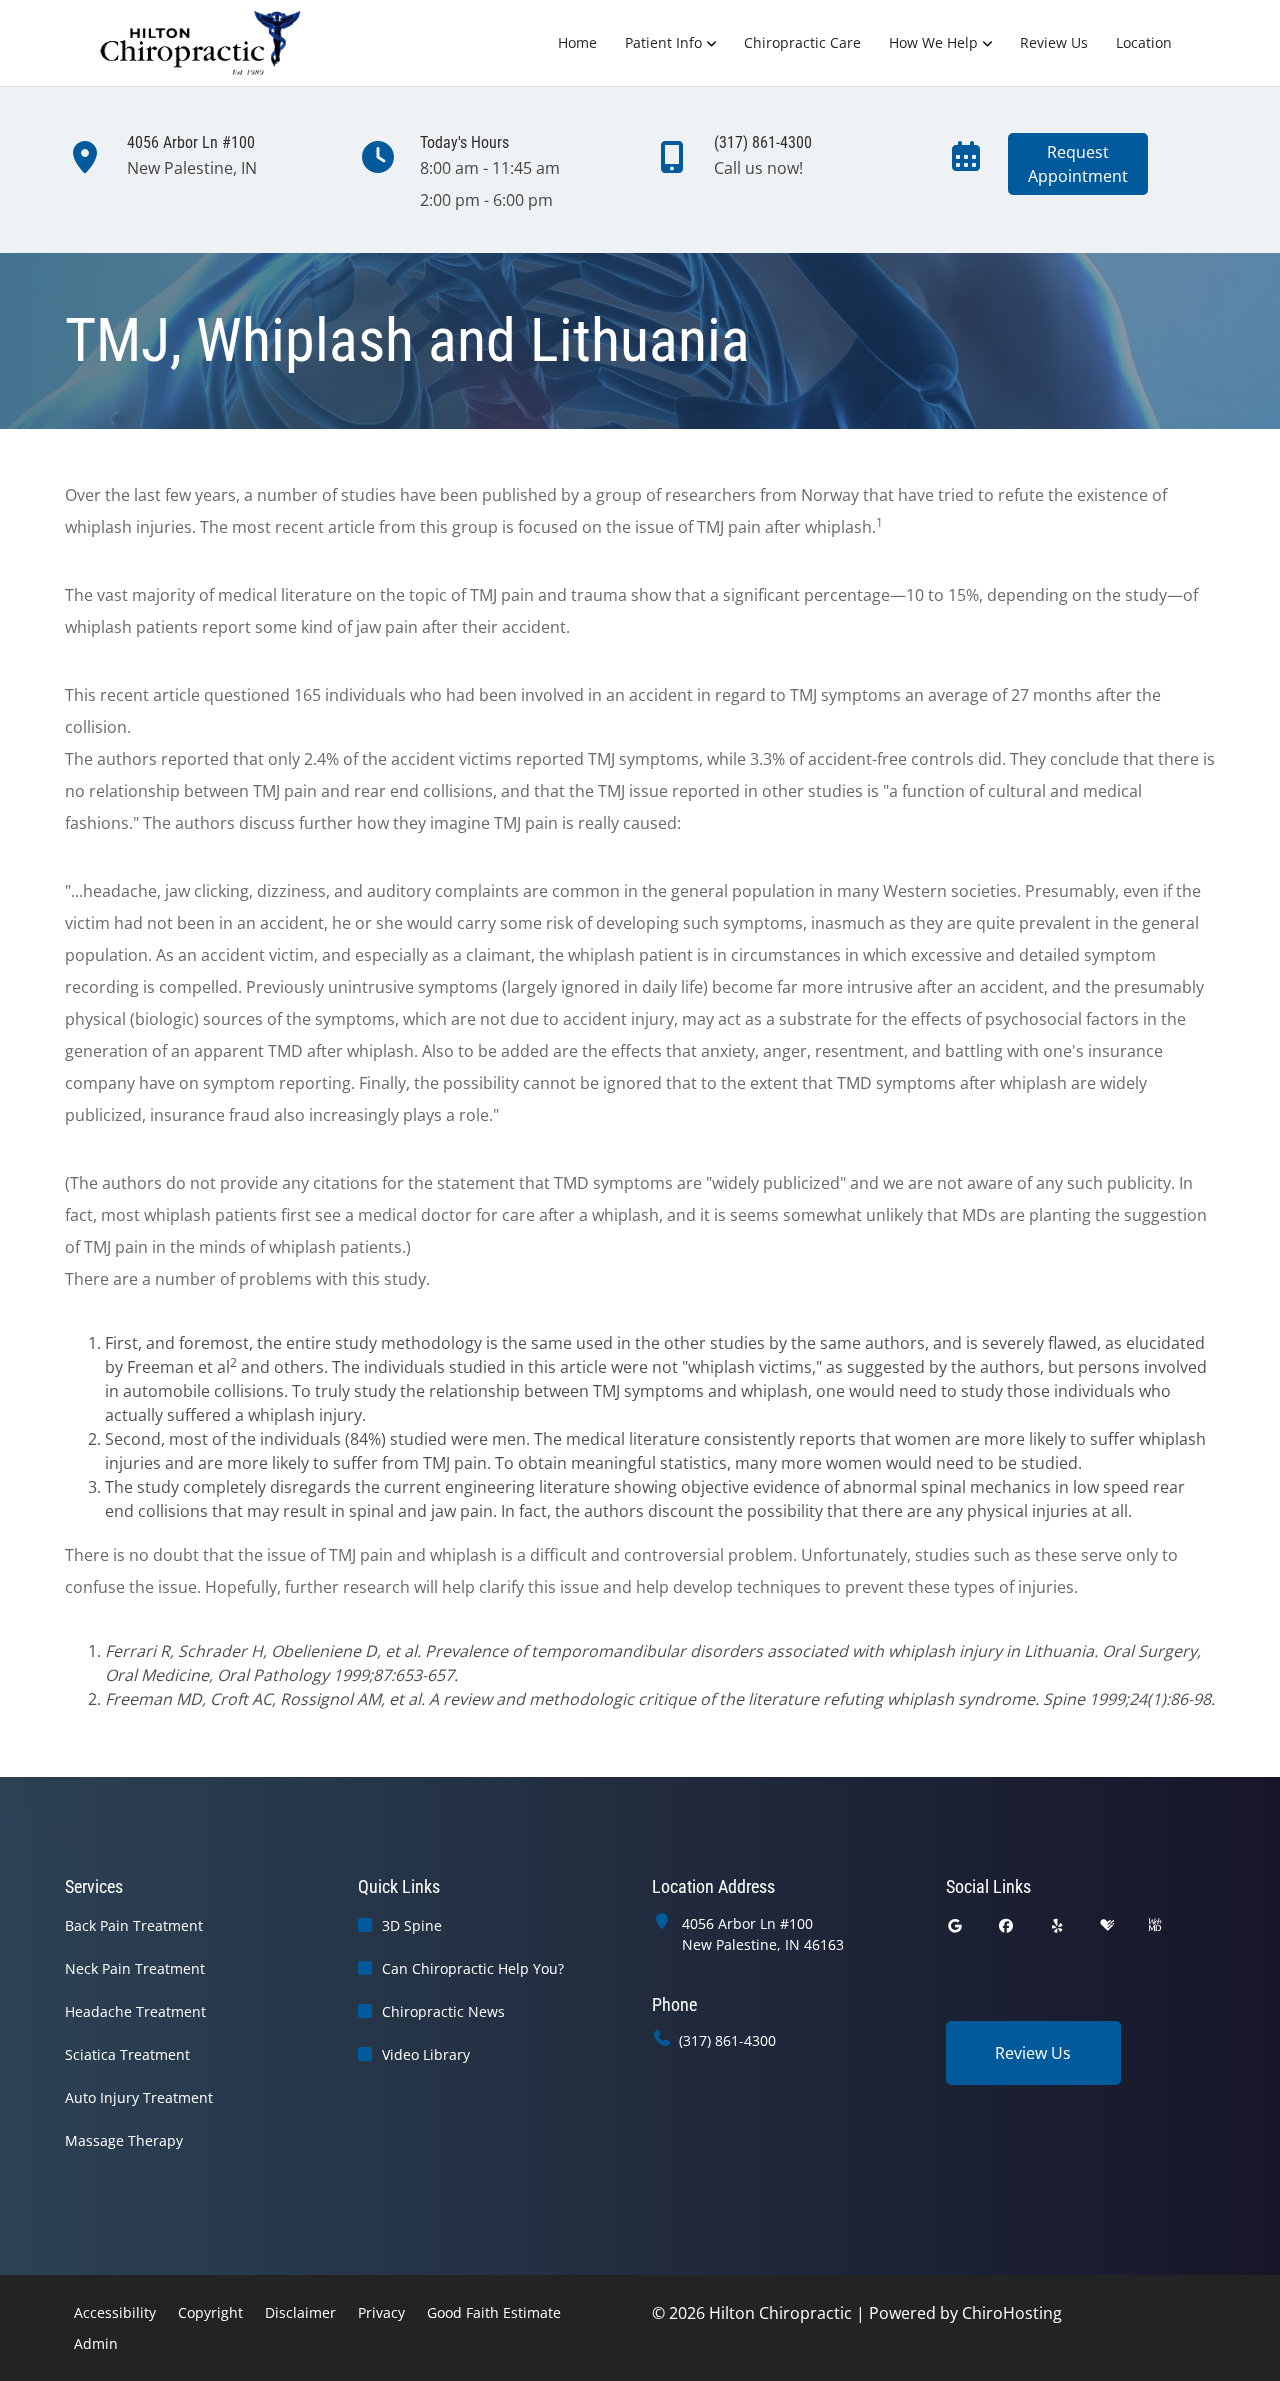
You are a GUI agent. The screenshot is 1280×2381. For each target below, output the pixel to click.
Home (577, 42)
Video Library (426, 2054)
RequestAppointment (1078, 164)
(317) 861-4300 (727, 2040)
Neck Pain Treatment (135, 1968)
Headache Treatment (135, 2011)
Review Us (1054, 42)
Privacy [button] (381, 2312)
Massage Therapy (124, 2140)
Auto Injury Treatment (139, 2097)
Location (1144, 42)
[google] (955, 1925)
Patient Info (663, 42)
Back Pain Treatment (134, 1925)
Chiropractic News (443, 2011)
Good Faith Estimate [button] (494, 2312)
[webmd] (1155, 1925)
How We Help (933, 42)
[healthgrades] (1107, 1925)
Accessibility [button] (115, 2312)
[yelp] (1058, 1925)
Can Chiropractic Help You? (473, 1968)
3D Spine (412, 1925)
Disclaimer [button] (300, 2312)
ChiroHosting (1012, 2313)
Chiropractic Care (802, 42)
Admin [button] (96, 2343)
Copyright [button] (210, 2312)
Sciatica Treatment (127, 2054)
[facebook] (1006, 1925)
